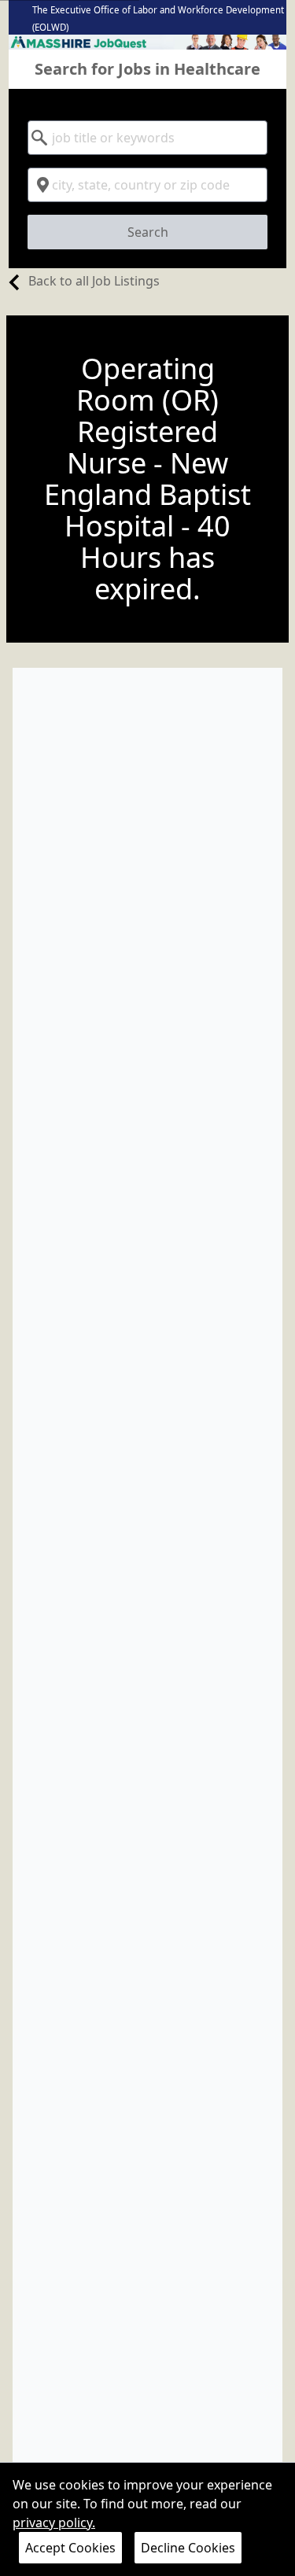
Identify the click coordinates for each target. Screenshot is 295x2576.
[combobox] (147, 138)
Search (148, 232)
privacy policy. (54, 2523)
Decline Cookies (188, 2548)
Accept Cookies (70, 2548)
